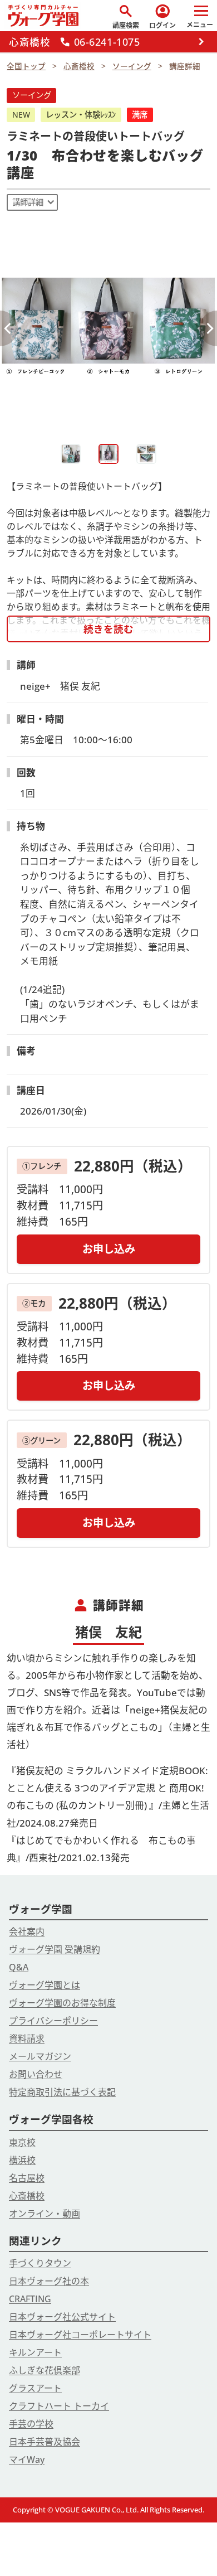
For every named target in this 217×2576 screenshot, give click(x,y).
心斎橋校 (27, 2196)
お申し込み (109, 1249)
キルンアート (35, 2352)
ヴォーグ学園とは (45, 1985)
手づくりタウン (40, 2263)
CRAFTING (30, 2299)
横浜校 (22, 2160)
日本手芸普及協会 (45, 2442)
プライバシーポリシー (53, 2021)
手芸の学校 (31, 2424)
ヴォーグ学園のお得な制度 (62, 2003)
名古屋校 (27, 2178)
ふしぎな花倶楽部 (45, 2370)
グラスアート (35, 2388)
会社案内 (27, 1931)
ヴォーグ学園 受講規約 (55, 1949)
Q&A (19, 1967)
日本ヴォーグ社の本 (49, 2281)
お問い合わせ (36, 2074)
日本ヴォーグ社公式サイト (62, 2317)
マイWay (27, 2459)
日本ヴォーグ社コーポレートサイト (80, 2335)
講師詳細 (28, 202)
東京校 (22, 2142)
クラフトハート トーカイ (59, 2406)
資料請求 (27, 2038)
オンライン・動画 (45, 2214)
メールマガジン (40, 2056)
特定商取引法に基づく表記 (62, 2092)
